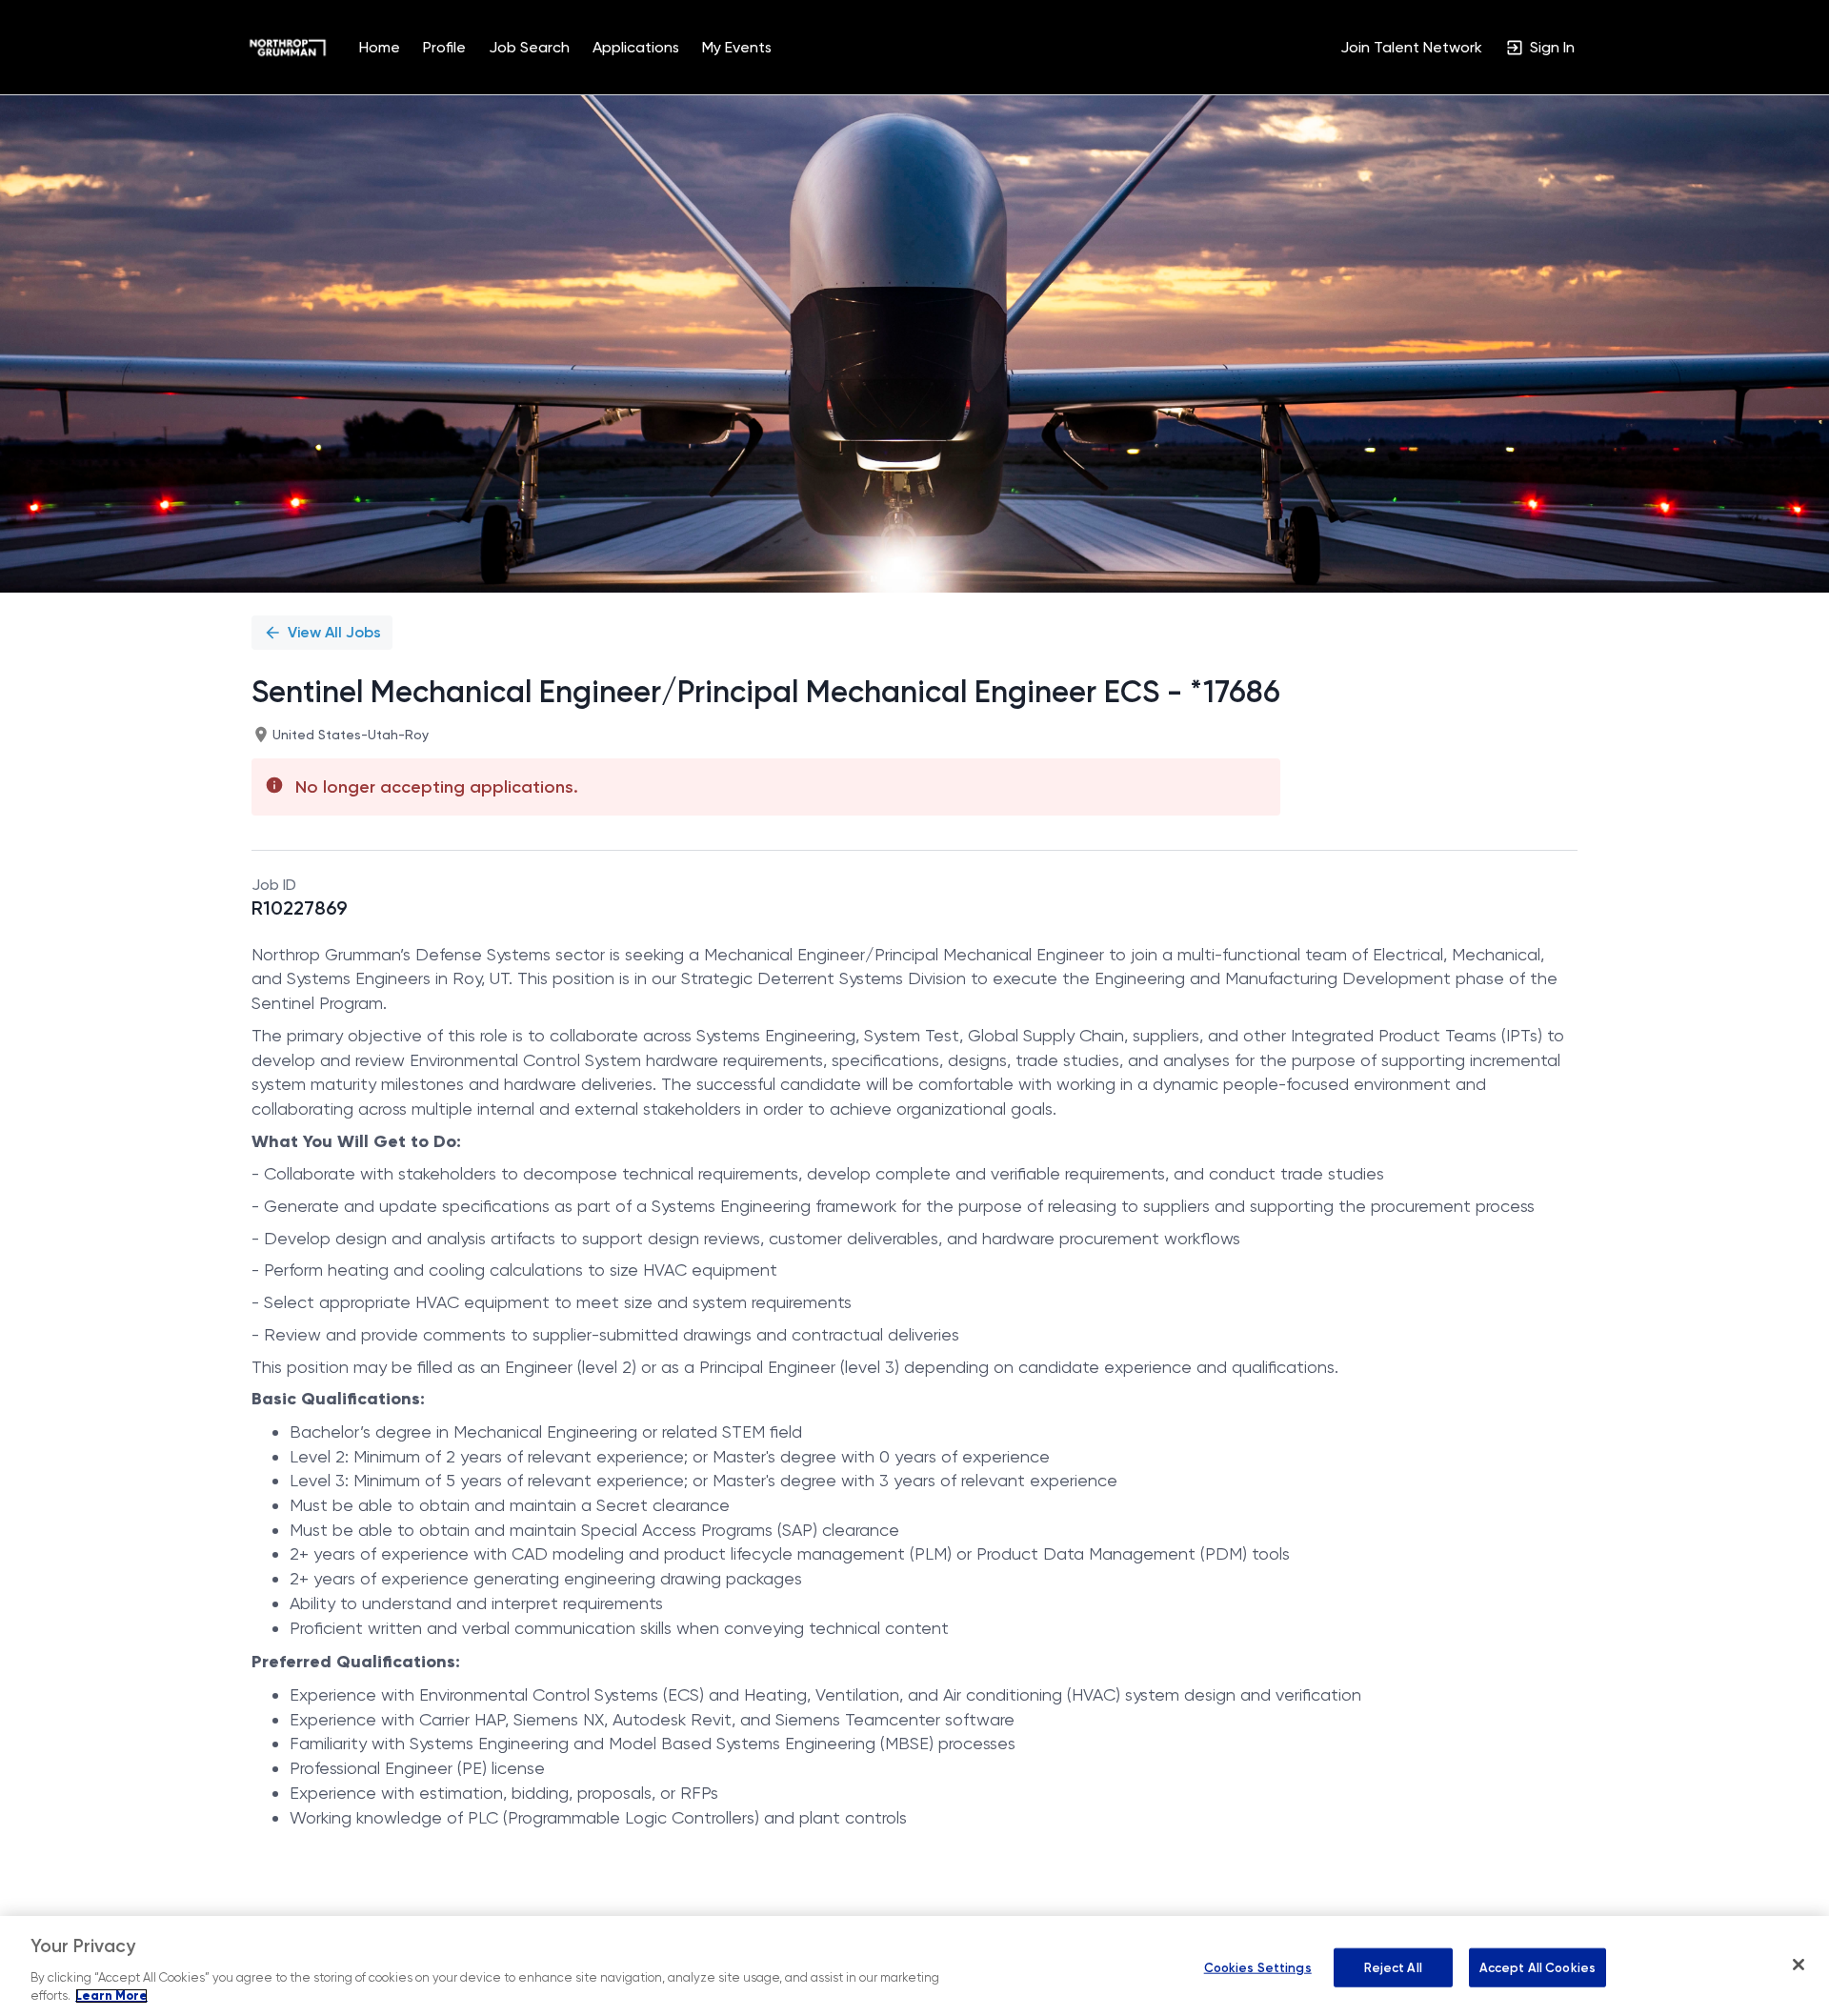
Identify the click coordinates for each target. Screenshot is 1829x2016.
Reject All (1393, 1967)
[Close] (1799, 1965)
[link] (288, 48)
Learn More (111, 1996)
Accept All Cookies (1538, 1967)
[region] (914, 1966)
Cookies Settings (1258, 1967)
